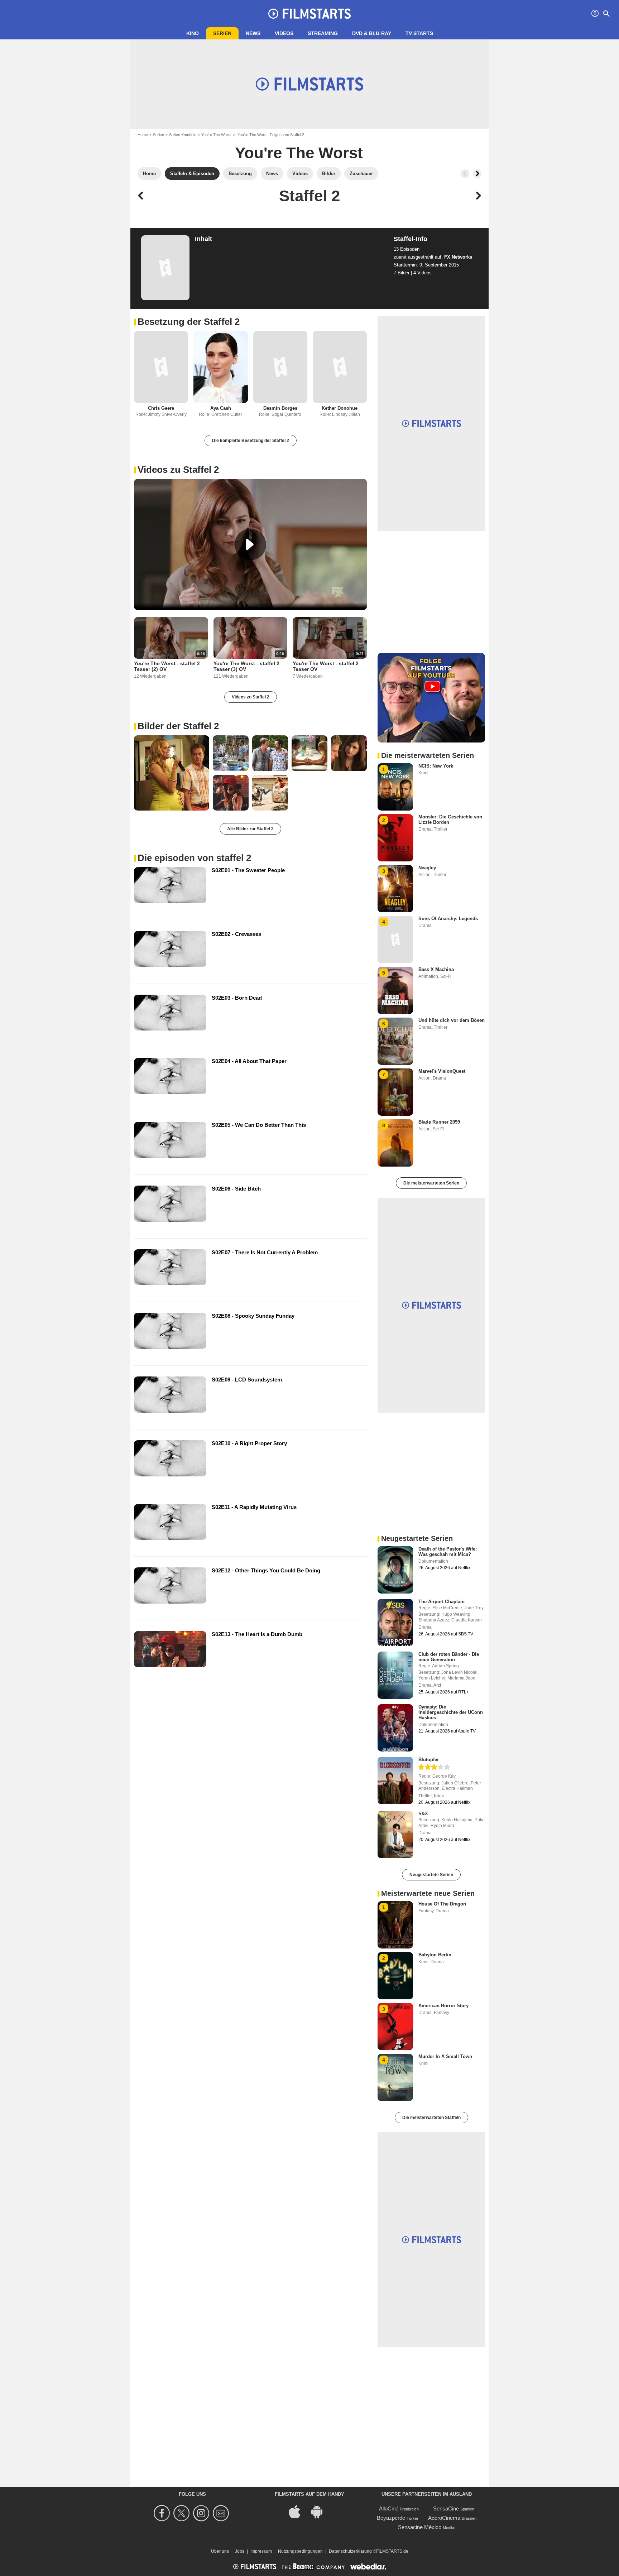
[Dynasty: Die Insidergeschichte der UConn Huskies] (395, 1728)
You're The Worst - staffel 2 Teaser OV (326, 666)
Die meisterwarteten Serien (431, 1183)
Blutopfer (429, 1760)
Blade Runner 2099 (439, 1122)
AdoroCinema (444, 2518)
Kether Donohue (340, 408)
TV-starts (419, 33)
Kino (193, 33)
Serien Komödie (183, 135)
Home (143, 135)
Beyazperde (391, 2518)
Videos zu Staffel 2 (178, 470)
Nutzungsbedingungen (300, 2551)
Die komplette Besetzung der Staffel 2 (251, 441)
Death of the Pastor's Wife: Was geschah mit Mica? (448, 1552)
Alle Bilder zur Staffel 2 (250, 829)
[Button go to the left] (465, 174)
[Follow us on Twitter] (183, 2513)
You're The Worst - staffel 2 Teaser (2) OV (167, 666)
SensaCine (446, 2508)
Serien (222, 33)
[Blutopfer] (395, 1780)
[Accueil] (309, 14)
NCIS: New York (436, 766)
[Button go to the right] (477, 174)
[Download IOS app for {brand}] (298, 2511)
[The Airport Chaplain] (395, 1623)
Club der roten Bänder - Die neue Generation (449, 1657)
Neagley (427, 868)
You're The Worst (216, 135)
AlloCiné (389, 2508)
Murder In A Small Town (445, 2056)
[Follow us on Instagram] (202, 2513)
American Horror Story (443, 2006)
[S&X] (395, 1835)
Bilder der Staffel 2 (178, 726)
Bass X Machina (436, 969)
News (253, 33)
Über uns (220, 2551)
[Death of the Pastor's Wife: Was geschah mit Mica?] (395, 1570)
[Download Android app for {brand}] (321, 2511)
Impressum (261, 2551)
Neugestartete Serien (431, 1875)
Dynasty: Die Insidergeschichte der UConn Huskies (451, 1712)
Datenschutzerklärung (350, 2551)
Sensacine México (420, 2527)
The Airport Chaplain (442, 1602)
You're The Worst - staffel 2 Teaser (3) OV (246, 666)
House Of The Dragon (442, 1904)
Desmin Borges (280, 408)
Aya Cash (221, 408)
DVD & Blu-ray (372, 33)
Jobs (240, 2551)
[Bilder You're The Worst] (172, 773)
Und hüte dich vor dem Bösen (452, 1020)
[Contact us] (222, 2513)
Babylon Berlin (435, 1955)
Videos (284, 33)
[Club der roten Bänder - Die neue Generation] (395, 1675)
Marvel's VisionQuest (442, 1071)
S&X (423, 1814)
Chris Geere (161, 408)
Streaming (323, 33)
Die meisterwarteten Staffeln (431, 2118)
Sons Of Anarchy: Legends (448, 919)
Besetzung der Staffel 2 (189, 322)
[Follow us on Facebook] (163, 2513)
